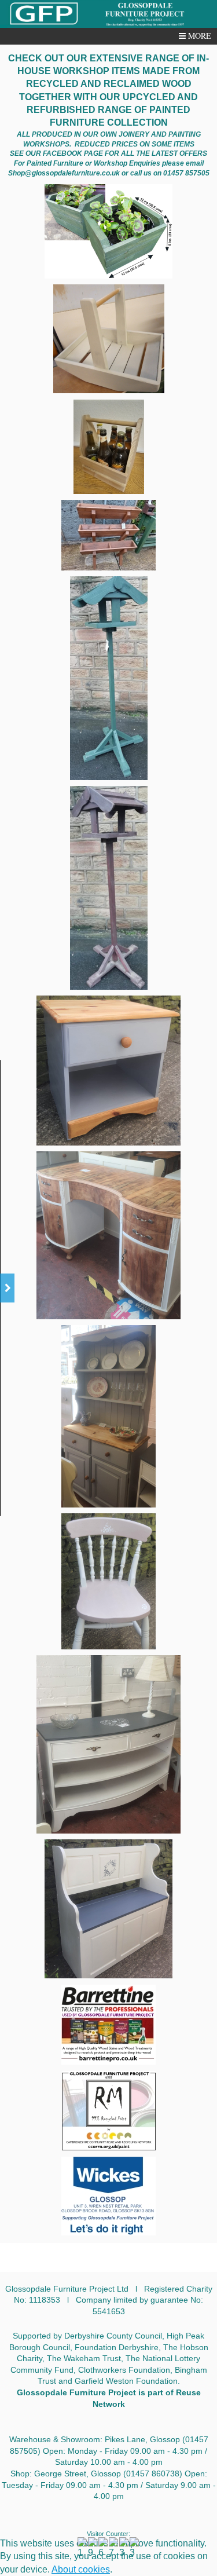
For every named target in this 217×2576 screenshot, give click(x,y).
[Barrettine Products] (108, 2025)
